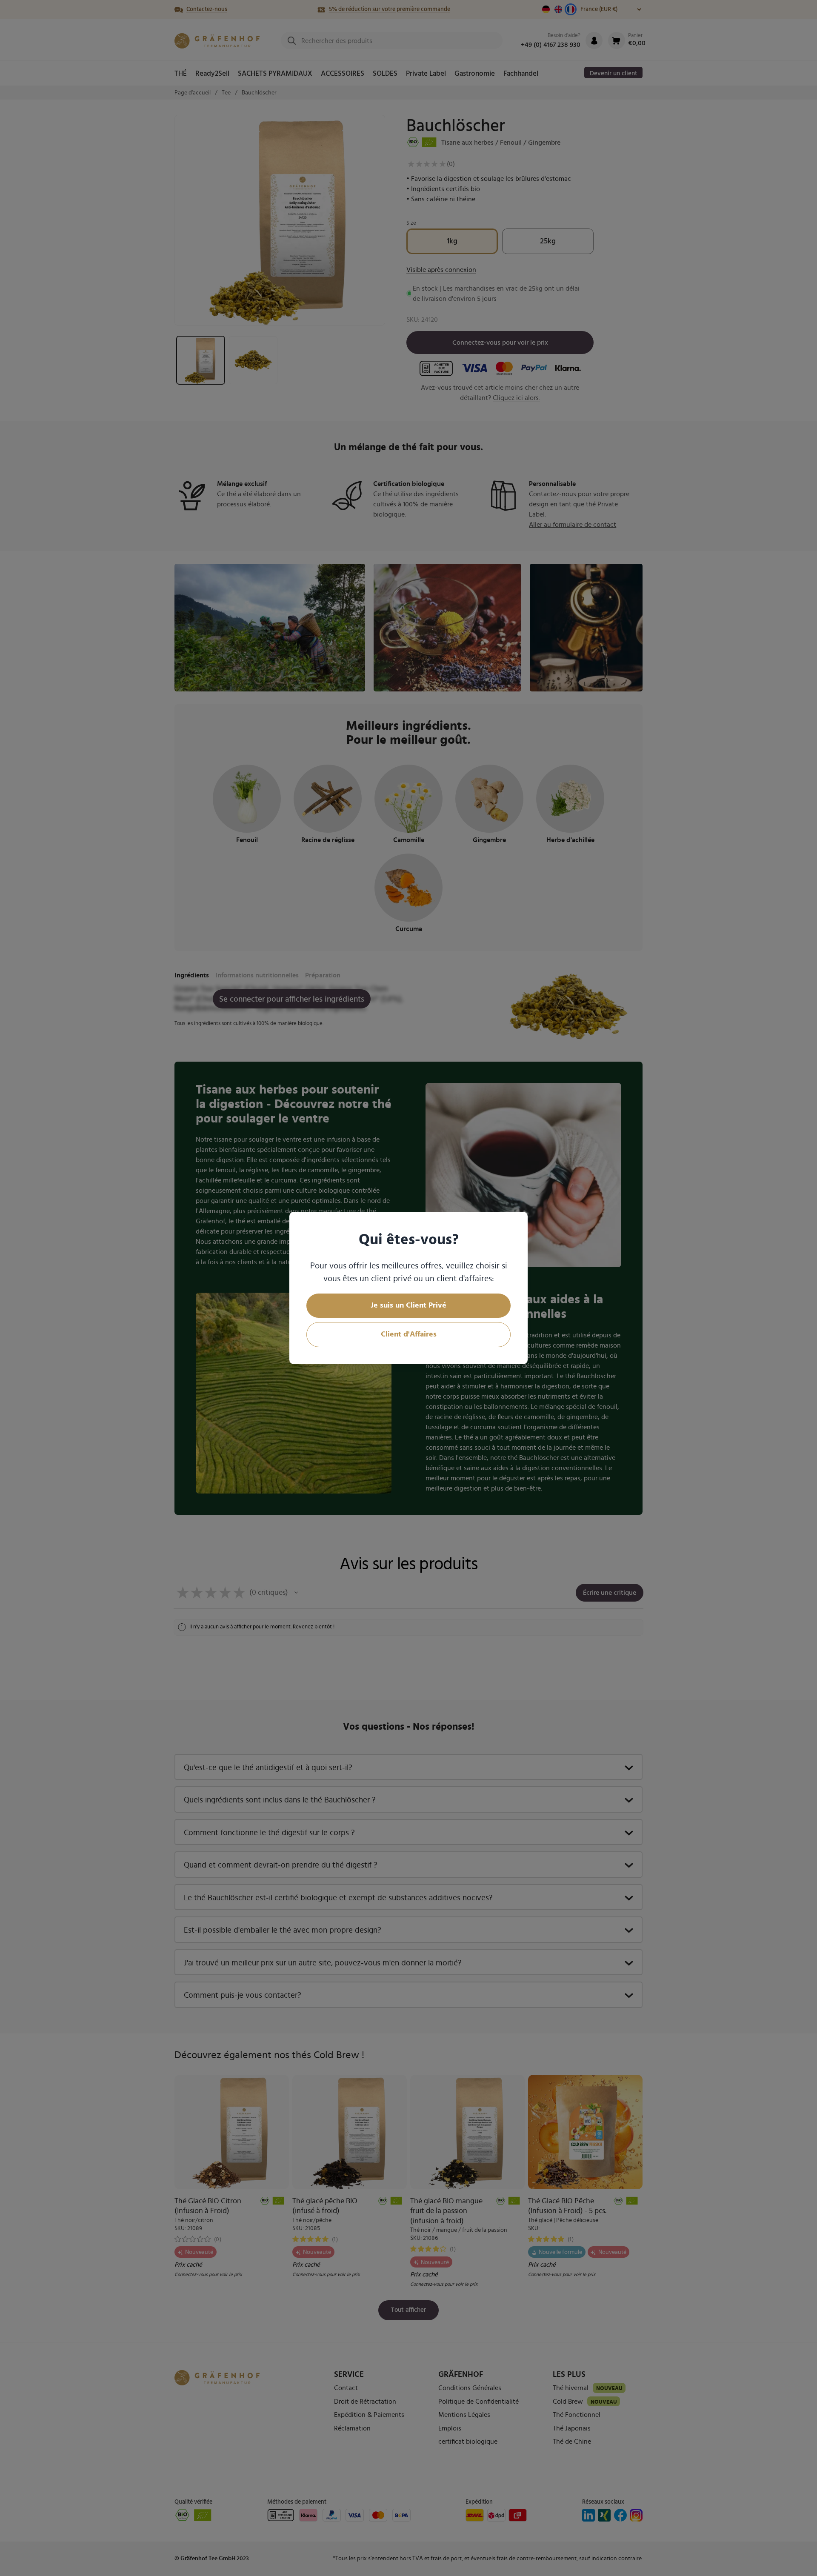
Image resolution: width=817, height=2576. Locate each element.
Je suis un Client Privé (408, 1305)
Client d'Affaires (409, 1334)
